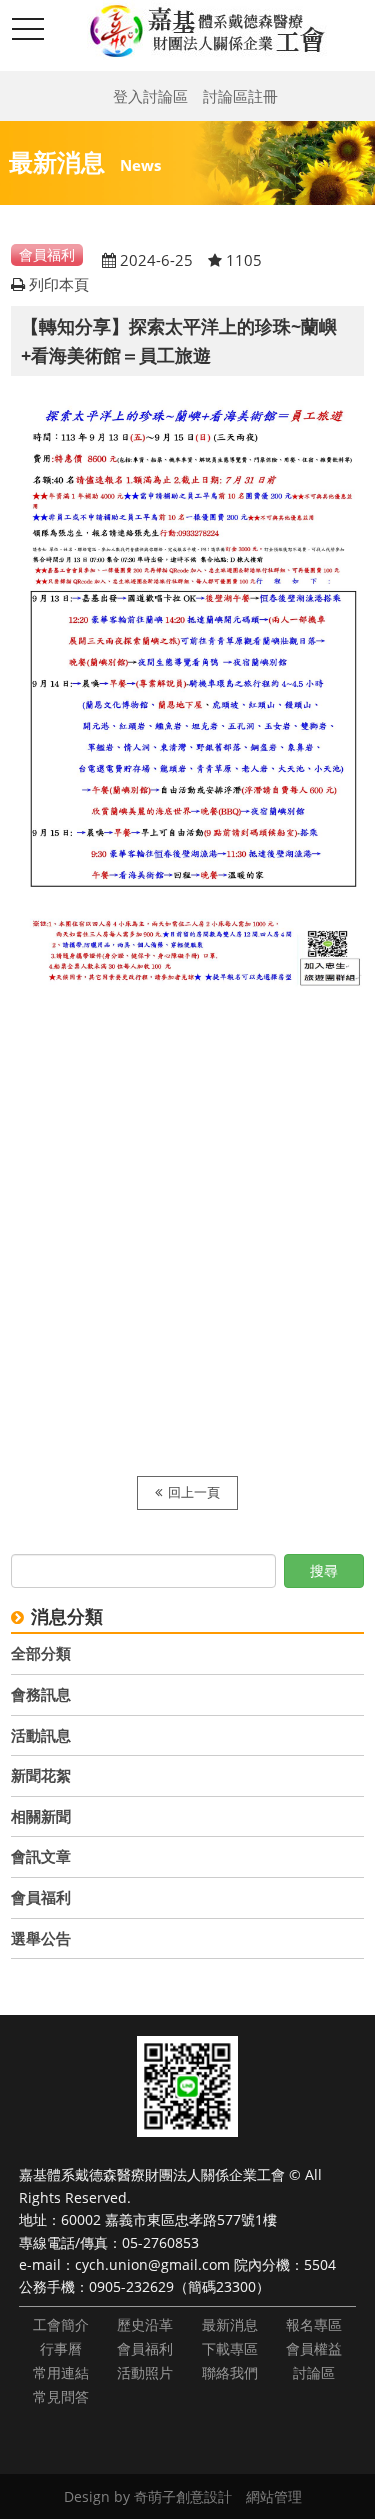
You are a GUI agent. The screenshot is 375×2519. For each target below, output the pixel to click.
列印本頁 (59, 284)
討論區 (314, 2372)
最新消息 (230, 2324)
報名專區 (314, 2324)
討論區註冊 (240, 96)
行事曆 (61, 2348)
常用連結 (61, 2372)
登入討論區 (150, 96)
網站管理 (274, 2496)
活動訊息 (41, 1735)
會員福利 (41, 1897)
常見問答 (61, 2396)
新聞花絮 (41, 1775)
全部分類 (41, 1653)
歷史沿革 (145, 2324)
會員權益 (314, 2348)
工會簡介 (61, 2324)
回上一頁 (194, 1492)
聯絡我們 (230, 2372)
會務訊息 (41, 1694)
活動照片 (145, 2372)
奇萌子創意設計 (183, 2496)
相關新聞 (41, 1816)
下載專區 (230, 2348)
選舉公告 (41, 1938)
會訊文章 (41, 1856)
